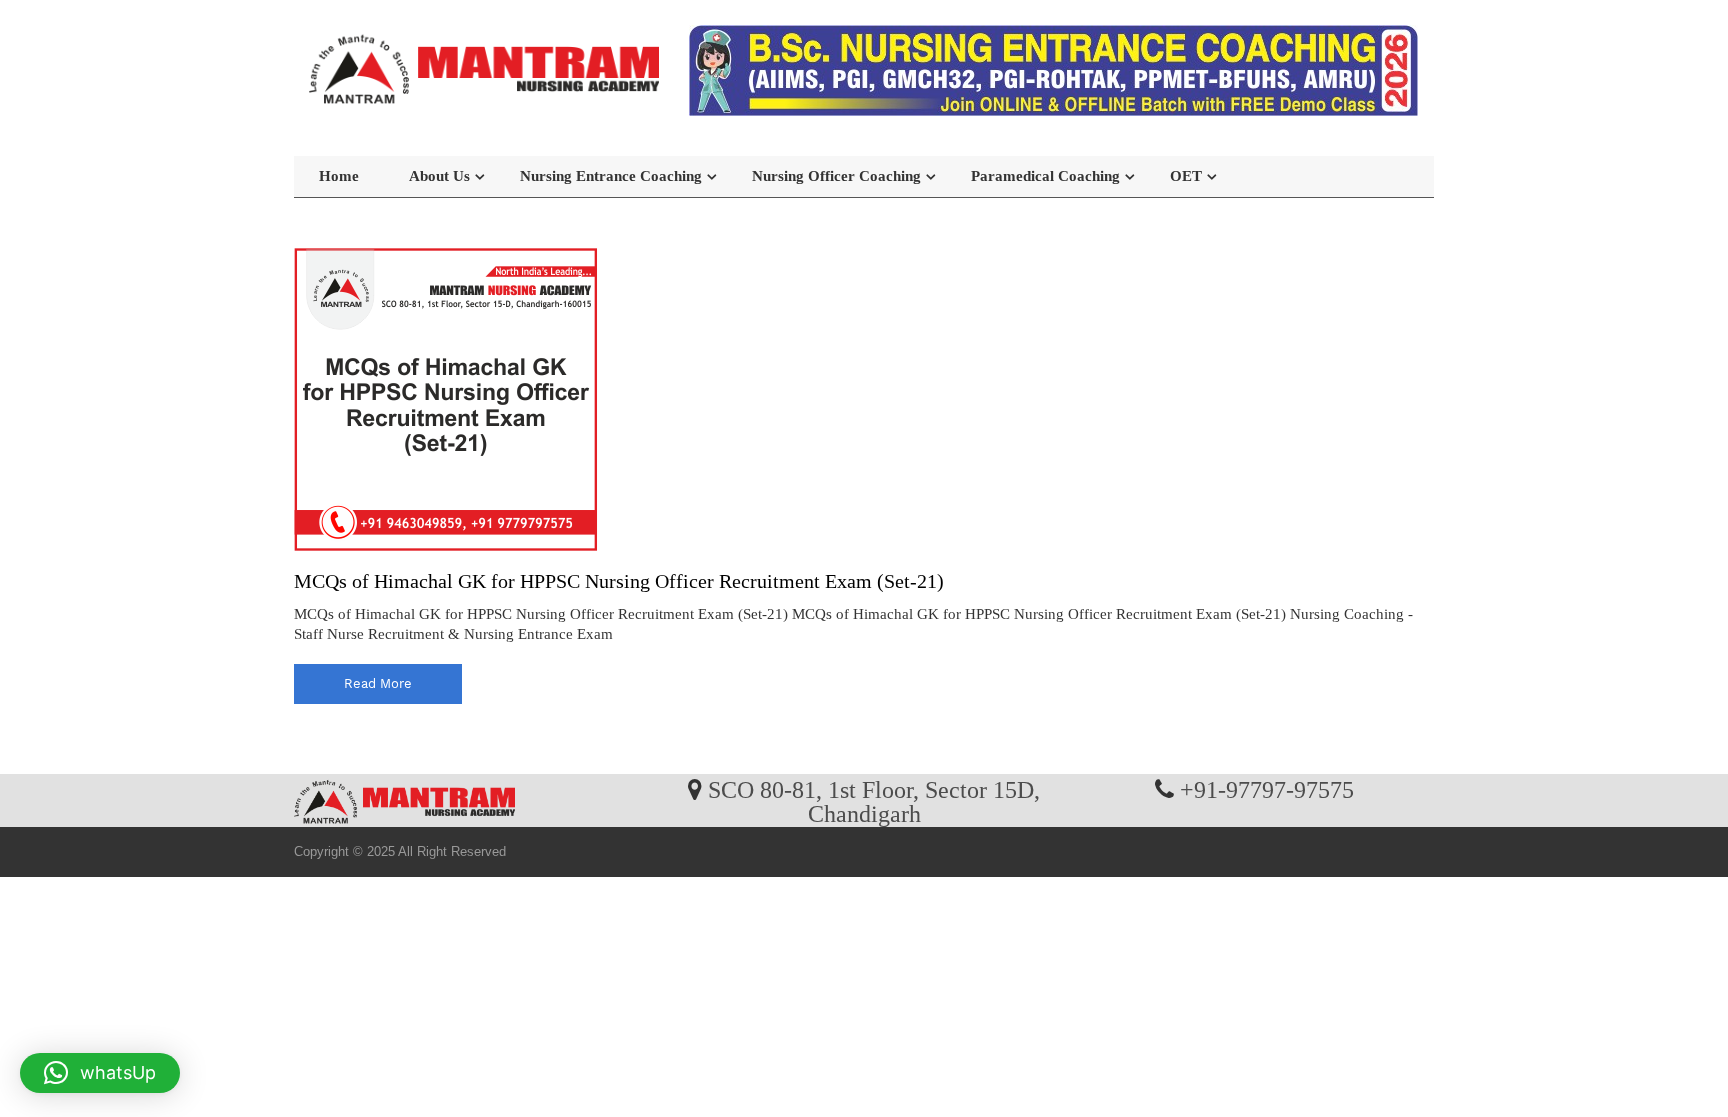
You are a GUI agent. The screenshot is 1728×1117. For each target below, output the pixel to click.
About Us (439, 176)
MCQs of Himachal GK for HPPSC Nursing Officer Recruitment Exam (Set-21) (619, 581)
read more (378, 683)
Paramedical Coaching (1045, 176)
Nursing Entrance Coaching (611, 176)
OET (1186, 176)
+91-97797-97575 (1267, 789)
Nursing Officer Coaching (836, 176)
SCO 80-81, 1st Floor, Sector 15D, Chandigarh (874, 801)
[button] (100, 1073)
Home (339, 176)
